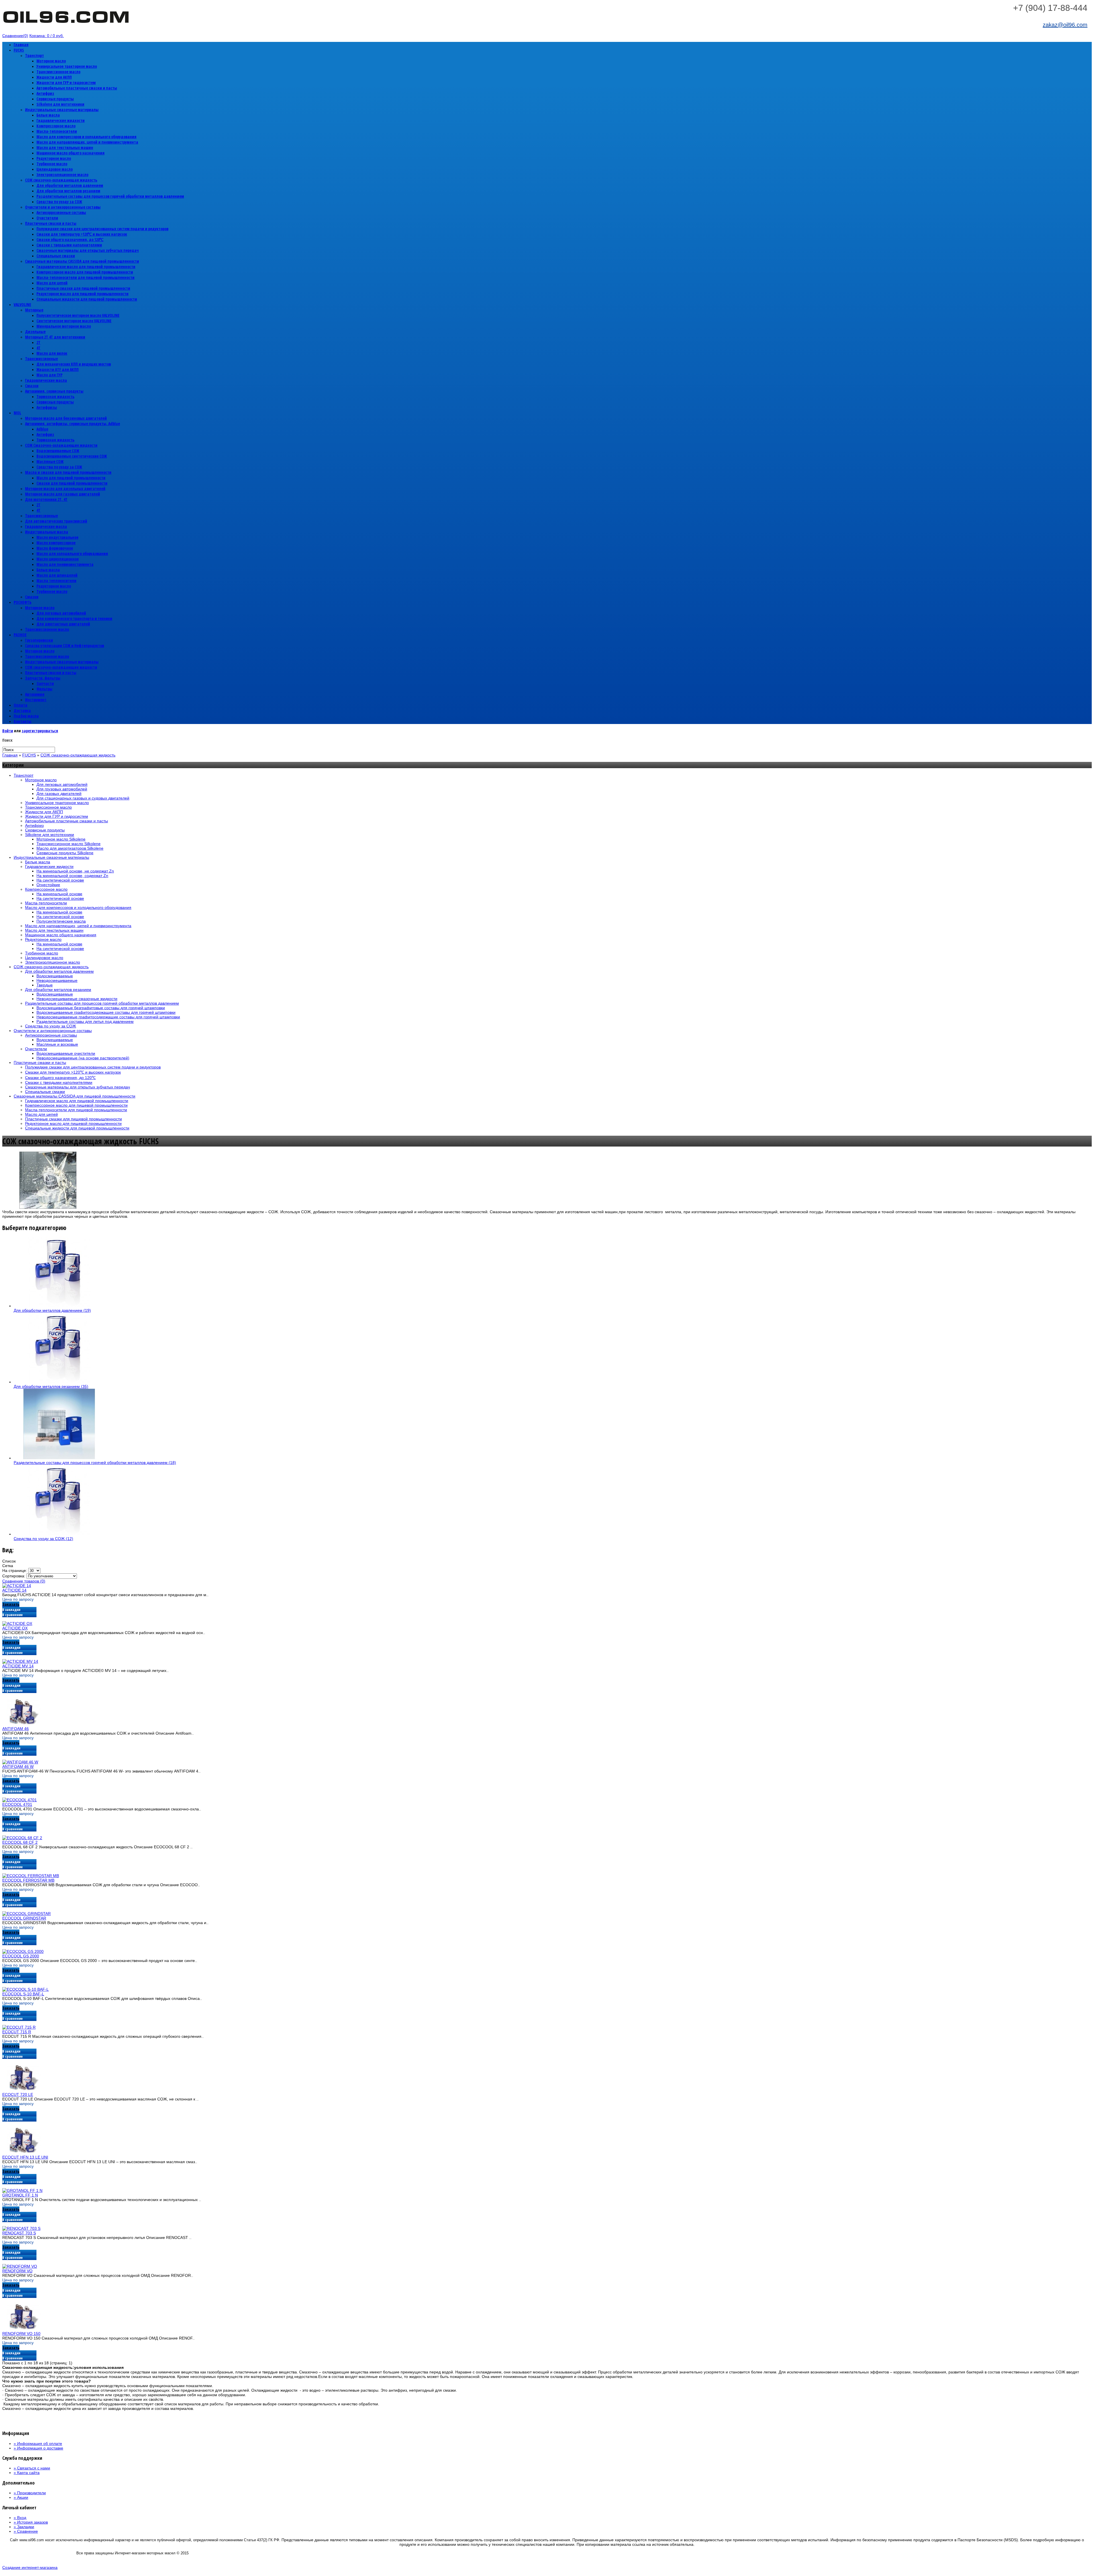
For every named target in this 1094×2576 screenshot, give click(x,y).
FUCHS (19, 50)
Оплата (21, 705)
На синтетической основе (60, 880)
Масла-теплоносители (57, 131)
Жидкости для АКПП (54, 77)
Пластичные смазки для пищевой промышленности (83, 288)
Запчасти (45, 683)
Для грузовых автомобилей (62, 789)
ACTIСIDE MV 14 (18, 1666)
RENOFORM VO (17, 2271)
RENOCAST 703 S (19, 2233)
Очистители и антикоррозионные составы (63, 207)
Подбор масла (26, 716)
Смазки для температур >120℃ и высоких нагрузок (82, 234)
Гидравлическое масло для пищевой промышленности (86, 267)
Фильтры (44, 689)
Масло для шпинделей (57, 575)
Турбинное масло (52, 164)
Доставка (22, 710)
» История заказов (31, 2522)
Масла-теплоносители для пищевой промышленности (85, 277)
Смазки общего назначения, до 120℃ (70, 239)
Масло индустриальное (57, 537)
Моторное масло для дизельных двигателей (65, 489)
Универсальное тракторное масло (67, 66)
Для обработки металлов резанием (68, 191)
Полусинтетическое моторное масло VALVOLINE (78, 315)
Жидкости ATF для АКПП (58, 369)
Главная (21, 45)
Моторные (34, 310)
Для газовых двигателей (59, 794)
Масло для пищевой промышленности (71, 478)
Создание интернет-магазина (30, 2567)
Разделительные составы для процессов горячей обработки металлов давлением (110, 196)
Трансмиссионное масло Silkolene (69, 844)
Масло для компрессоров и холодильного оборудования (86, 137)
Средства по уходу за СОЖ (59, 202)
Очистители (47, 218)
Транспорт (34, 55)
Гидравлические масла (46, 380)
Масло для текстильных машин (65, 147)
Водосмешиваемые (55, 976)
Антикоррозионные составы (61, 212)
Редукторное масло (54, 158)
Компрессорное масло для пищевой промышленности (85, 272)
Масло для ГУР (49, 375)
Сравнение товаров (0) (24, 1581)
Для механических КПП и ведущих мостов (74, 364)
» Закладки (24, 2527)
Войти (8, 731)
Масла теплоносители (56, 581)
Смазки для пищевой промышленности (72, 483)
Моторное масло (51, 61)
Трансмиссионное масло (58, 72)
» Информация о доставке (38, 2448)
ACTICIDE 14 (14, 1590)
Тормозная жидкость (55, 396)
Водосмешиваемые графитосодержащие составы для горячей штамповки (106, 1012)
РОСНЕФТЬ (23, 602)
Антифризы (47, 407)
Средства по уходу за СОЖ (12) (43, 1539)
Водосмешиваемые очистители (66, 1053)
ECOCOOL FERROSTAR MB (28, 1880)
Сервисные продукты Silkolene (65, 853)
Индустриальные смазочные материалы (62, 110)
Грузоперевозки (39, 640)
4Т (38, 348)
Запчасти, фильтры (43, 678)
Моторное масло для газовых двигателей (63, 494)
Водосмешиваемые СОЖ (58, 451)
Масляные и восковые (57, 1044)
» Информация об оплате (38, 2444)
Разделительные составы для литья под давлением (85, 1021)
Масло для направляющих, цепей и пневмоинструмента (87, 142)
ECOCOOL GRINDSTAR (24, 1918)
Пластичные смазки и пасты (51, 223)
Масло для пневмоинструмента (65, 564)
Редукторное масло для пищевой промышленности (82, 294)
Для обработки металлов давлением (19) (52, 1310)
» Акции (21, 2497)
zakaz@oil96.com (1065, 25)
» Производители (30, 2493)
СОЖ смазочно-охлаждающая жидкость (61, 180)
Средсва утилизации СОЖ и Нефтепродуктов (65, 645)
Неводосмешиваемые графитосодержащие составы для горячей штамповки (108, 1017)
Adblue (42, 429)
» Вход (20, 2518)
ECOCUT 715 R (17, 2032)
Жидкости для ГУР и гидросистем (66, 82)
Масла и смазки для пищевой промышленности (68, 472)
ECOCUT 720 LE (18, 2094)
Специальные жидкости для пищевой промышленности (87, 299)
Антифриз (45, 93)
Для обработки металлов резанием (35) (51, 1386)
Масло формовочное (55, 548)
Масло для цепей (52, 283)
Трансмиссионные (41, 359)
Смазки (32, 386)
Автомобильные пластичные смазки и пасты (77, 88)
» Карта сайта (27, 2473)
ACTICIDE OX (15, 1628)
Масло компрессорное (56, 543)
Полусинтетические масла (61, 921)
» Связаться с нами (32, 2468)
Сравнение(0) (15, 36)
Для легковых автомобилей (61, 613)
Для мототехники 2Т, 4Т (46, 499)
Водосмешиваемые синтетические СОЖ (72, 456)
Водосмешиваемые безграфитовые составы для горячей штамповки (101, 1008)
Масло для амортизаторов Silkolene (70, 848)
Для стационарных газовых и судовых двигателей (83, 798)
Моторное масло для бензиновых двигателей (66, 418)
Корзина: (47, 36)
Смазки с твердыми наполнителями (69, 245)
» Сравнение (26, 2531)
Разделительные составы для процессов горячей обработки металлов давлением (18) (95, 1463)
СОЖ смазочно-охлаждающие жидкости (61, 667)
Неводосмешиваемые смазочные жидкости (77, 999)
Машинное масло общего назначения (71, 153)
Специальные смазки (56, 256)
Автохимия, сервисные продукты (54, 391)
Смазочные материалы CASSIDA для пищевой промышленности (82, 261)
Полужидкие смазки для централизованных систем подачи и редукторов (102, 229)
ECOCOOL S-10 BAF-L (23, 1994)
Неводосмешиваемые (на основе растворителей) (83, 1058)
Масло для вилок (52, 353)
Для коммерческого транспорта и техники (74, 618)
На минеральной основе (59, 894)
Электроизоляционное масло (62, 175)
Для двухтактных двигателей (63, 624)
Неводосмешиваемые (57, 980)
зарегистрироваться (40, 731)
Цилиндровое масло (55, 169)
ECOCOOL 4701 (17, 1804)
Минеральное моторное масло (64, 326)
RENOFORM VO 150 (21, 2334)
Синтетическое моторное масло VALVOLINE (74, 321)
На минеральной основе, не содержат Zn (75, 871)
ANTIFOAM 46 (16, 1729)
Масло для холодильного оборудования (72, 553)
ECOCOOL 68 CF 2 (20, 1842)
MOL (17, 413)
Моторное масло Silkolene (61, 839)
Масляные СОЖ (50, 461)
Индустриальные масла (47, 532)
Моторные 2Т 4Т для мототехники (55, 337)
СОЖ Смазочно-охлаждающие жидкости (61, 445)
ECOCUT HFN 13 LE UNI (25, 2157)
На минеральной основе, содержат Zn (72, 876)
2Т (38, 342)
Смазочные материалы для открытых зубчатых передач (88, 250)
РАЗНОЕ (20, 635)
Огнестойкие (48, 885)
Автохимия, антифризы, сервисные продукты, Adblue (73, 424)
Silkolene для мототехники (60, 104)
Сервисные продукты (55, 99)
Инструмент (36, 700)
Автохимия (35, 694)
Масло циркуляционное (58, 559)
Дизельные (35, 332)
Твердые (45, 985)
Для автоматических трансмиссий (56, 521)
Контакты (23, 721)
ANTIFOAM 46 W (18, 1767)
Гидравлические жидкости (61, 120)
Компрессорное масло (56, 126)
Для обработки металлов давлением (70, 185)
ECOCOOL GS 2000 (21, 1956)
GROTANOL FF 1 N (20, 2195)
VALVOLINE (22, 304)
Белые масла (48, 115)
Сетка (8, 1566)
